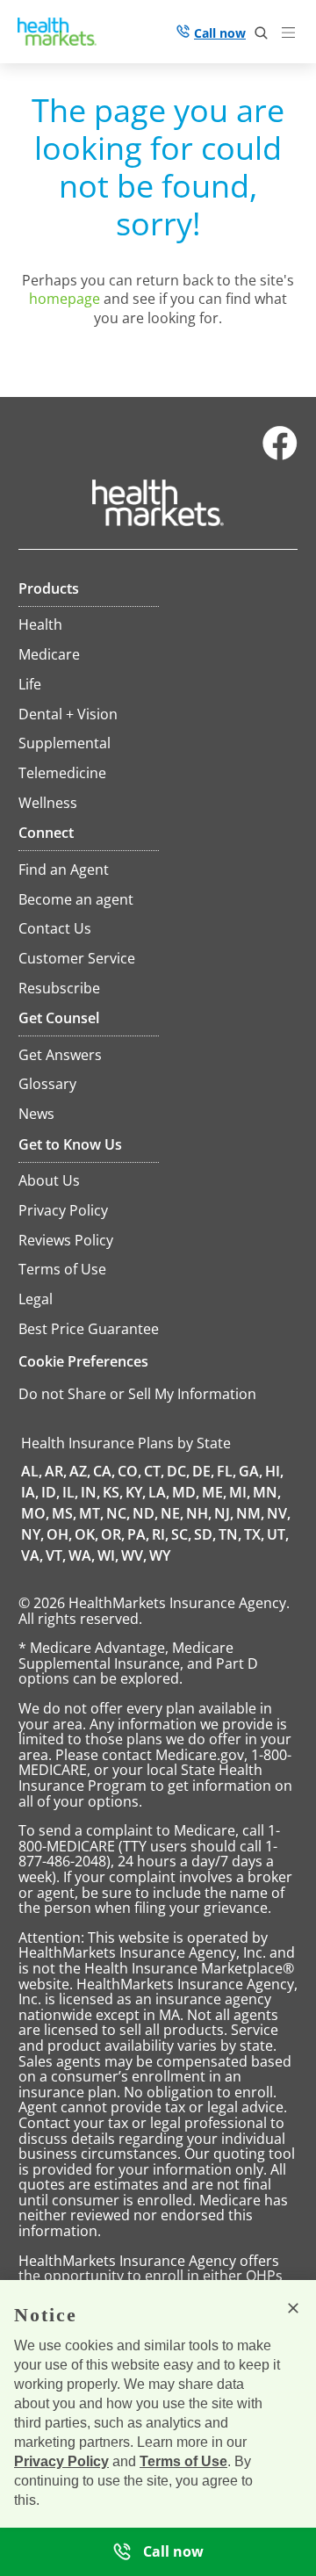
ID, (50, 1492)
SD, (205, 1534)
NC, (118, 1513)
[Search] (262, 33)
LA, (159, 1492)
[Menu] (292, 35)
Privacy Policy (61, 2461)
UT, (278, 1534)
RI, (160, 1534)
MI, (240, 1492)
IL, (70, 1492)
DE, (203, 1471)
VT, (56, 1555)
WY (160, 1555)
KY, (136, 1492)
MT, (91, 1513)
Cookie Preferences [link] (83, 1361)
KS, (113, 1492)
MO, (35, 1513)
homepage (65, 299)
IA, (30, 1492)
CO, (129, 1471)
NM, (250, 1513)
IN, (90, 1492)
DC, (178, 1471)
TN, (230, 1534)
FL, (226, 1471)
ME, (214, 1492)
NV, (279, 1513)
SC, (181, 1534)
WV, (134, 1555)
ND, (145, 1513)
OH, (59, 1534)
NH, (199, 1513)
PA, (138, 1534)
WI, (108, 1555)
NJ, (224, 1513)
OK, (86, 1534)
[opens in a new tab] (280, 456)
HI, (274, 1471)
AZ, (80, 1471)
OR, (113, 1534)
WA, (82, 1555)
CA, (104, 1471)
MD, (186, 1492)
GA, (251, 1471)
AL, (32, 1471)
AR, (56, 1471)
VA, (32, 1555)
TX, (254, 1534)
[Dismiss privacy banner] (293, 2308)
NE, (172, 1513)
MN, (267, 1492)
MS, (64, 1513)
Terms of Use (183, 2461)
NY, (32, 1534)
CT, (154, 1471)
